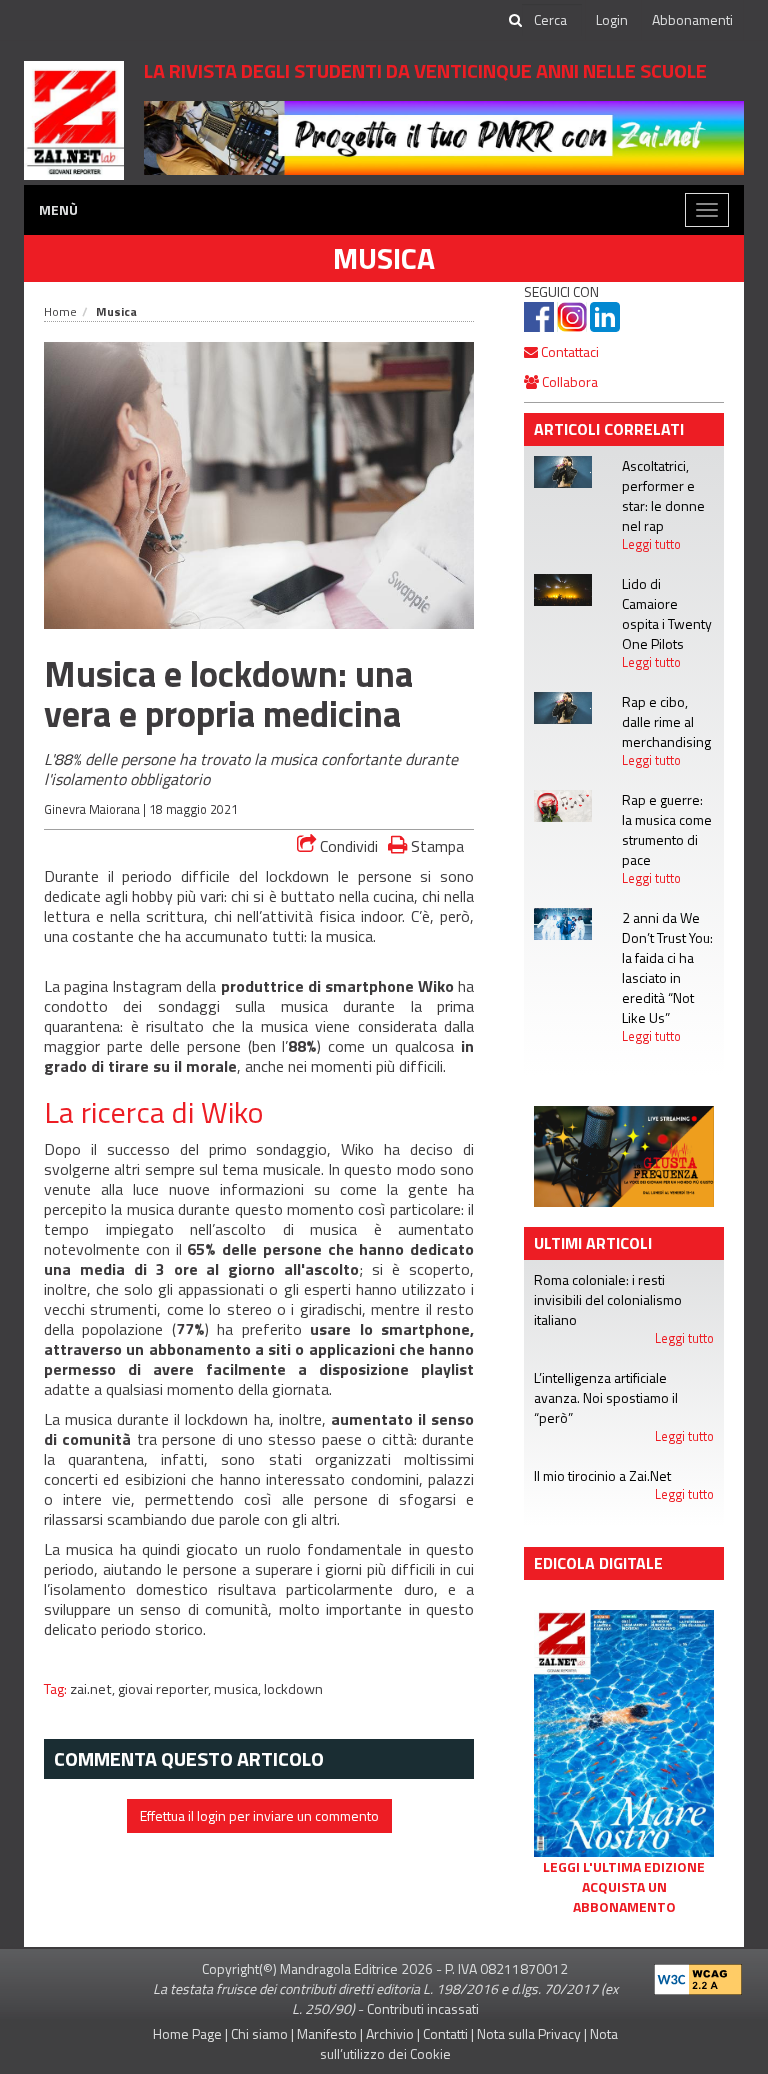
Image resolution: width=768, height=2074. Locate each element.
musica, (239, 1689)
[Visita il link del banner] (444, 136)
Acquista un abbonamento (624, 1897)
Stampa (435, 845)
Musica (384, 258)
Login (612, 19)
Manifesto (327, 2033)
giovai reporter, (166, 1689)
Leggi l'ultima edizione (624, 1867)
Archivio (390, 2033)
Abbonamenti (692, 19)
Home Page (187, 2033)
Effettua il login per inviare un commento (259, 1815)
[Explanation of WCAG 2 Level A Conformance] (698, 1975)
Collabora (568, 381)
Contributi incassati (423, 2008)
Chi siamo (259, 2033)
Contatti (445, 2033)
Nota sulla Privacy (529, 2033)
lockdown (293, 1689)
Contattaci (568, 351)
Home (60, 311)
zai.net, (94, 1689)
